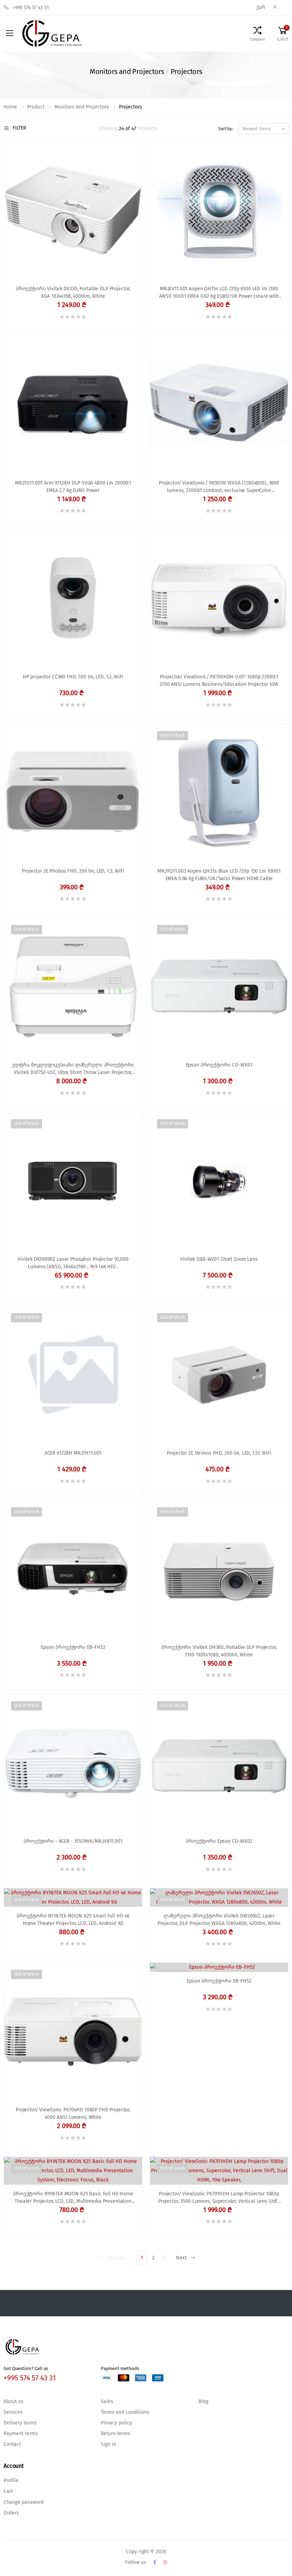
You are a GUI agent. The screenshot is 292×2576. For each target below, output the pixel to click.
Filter (19, 128)
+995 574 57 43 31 (31, 8)
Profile (11, 2481)
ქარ (261, 7)
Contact (12, 2444)
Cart (8, 2491)
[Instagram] (165, 2562)
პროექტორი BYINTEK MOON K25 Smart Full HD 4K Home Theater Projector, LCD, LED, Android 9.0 (73, 1920)
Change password (24, 2502)
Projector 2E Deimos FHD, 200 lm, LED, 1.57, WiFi (219, 1453)
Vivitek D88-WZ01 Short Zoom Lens (219, 1259)
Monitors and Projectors (82, 107)
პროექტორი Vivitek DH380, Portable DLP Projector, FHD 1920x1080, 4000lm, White (219, 1651)
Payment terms (21, 2434)
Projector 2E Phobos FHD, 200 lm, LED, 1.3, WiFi (73, 871)
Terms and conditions (125, 2412)
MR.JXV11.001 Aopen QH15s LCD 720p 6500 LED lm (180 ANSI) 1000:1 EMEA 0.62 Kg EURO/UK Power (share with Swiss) (219, 293)
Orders (11, 2513)
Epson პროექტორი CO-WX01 (219, 1065)
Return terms (116, 2434)
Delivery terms (20, 2423)
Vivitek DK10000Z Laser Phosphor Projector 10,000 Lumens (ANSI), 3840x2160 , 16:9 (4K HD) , (73, 1263)
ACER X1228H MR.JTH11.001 (73, 1453)
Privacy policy (116, 2423)
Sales (107, 2402)
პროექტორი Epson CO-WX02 (219, 1841)
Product (36, 107)
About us (14, 2402)
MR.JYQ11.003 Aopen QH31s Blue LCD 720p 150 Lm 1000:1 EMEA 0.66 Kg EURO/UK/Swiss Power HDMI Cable (219, 875)
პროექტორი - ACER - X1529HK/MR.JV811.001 (73, 1841)
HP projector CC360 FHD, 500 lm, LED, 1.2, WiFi (73, 677)
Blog (203, 2402)
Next (181, 2258)
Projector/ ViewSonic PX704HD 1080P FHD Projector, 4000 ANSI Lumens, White (73, 2114)
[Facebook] (155, 2562)
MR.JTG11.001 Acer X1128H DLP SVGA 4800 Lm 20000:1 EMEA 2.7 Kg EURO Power (73, 487)
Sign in (108, 2444)
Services (13, 2412)
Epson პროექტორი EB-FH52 (73, 1647)
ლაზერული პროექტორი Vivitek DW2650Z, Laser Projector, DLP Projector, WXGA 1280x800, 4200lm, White (219, 1920)
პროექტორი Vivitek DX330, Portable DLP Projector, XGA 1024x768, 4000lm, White (73, 293)
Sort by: (226, 129)
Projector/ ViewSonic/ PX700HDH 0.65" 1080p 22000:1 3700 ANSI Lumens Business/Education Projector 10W (219, 681)
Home (10, 107)
